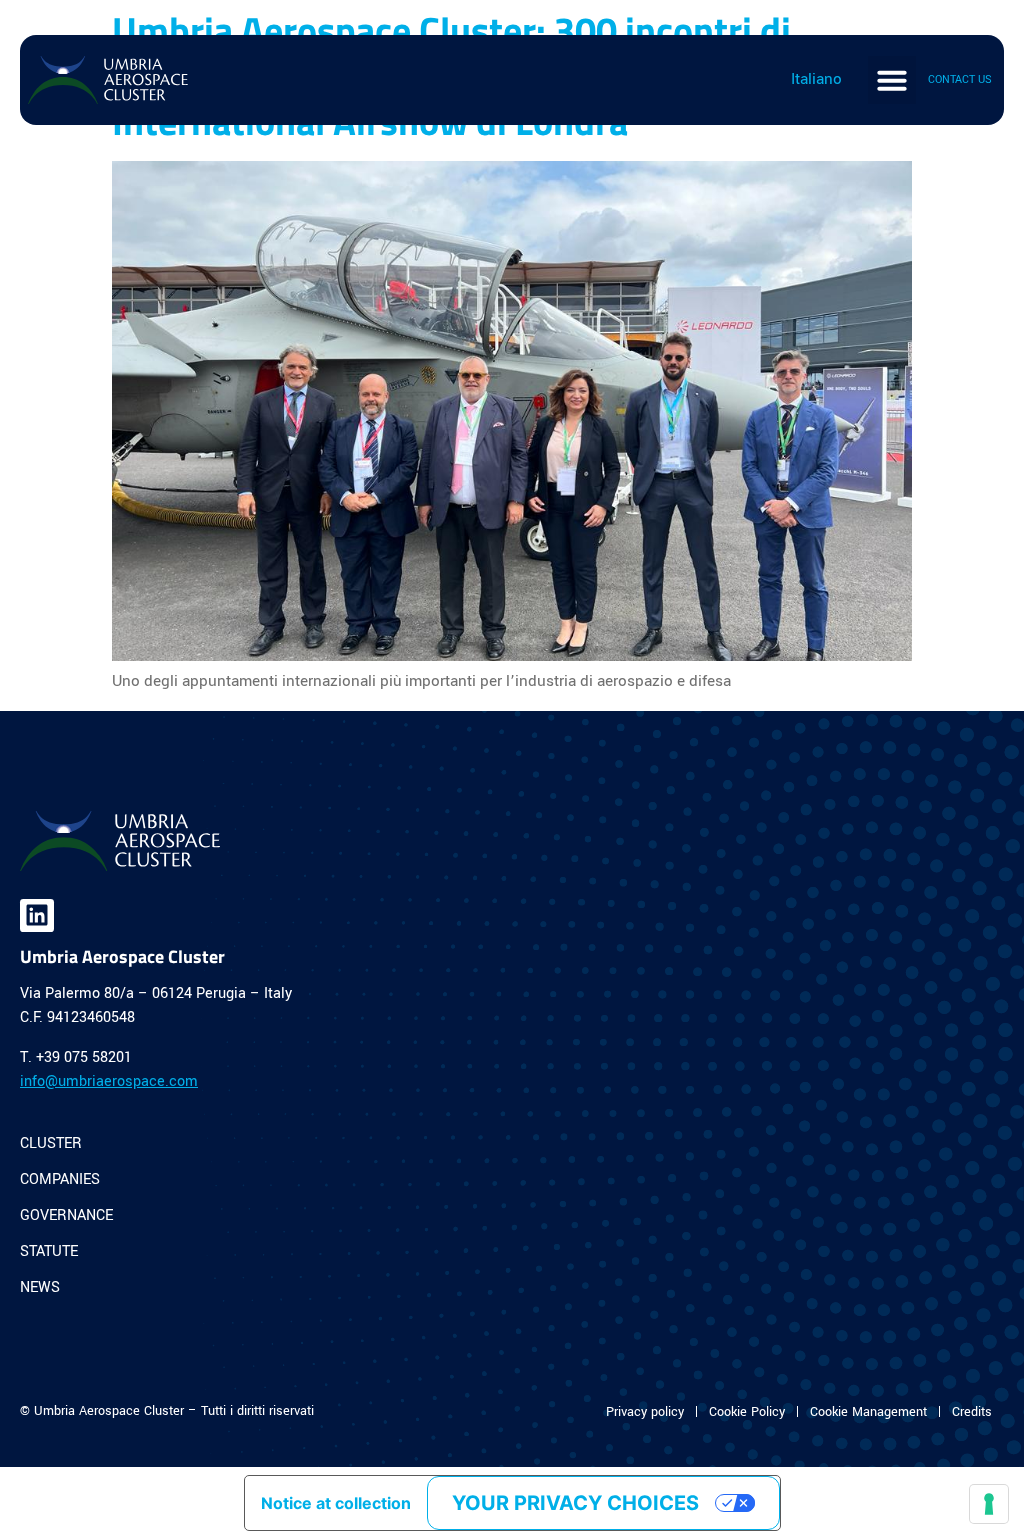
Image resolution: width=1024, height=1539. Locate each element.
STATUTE (49, 1251)
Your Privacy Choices (575, 1503)
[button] (892, 80)
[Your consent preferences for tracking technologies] (989, 1504)
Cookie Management (868, 1412)
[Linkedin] (37, 916)
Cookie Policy (747, 1412)
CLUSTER (51, 1143)
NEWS (40, 1287)
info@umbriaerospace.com (109, 1081)
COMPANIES (60, 1179)
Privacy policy (645, 1412)
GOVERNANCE (66, 1215)
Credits (972, 1412)
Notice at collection (336, 1503)
